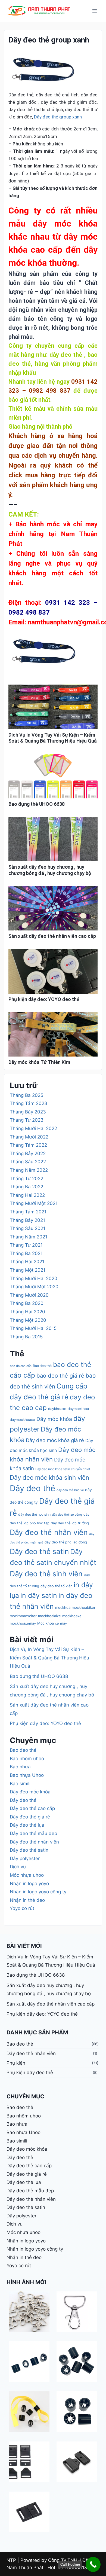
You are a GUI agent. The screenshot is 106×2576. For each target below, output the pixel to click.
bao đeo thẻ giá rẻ (60, 1376)
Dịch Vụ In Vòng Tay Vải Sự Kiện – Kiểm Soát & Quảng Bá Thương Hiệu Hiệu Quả (53, 738)
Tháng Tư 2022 (26, 1179)
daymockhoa (78, 1409)
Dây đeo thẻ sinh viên (46, 1574)
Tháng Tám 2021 (28, 1212)
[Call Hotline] (93, 2564)
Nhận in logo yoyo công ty (38, 1892)
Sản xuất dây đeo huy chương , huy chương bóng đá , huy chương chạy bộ (50, 870)
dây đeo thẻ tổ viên (56, 1586)
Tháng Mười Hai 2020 (34, 1278)
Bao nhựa (20, 1767)
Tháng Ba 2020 (27, 1303)
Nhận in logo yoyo (29, 1884)
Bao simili (20, 1784)
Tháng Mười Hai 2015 (33, 1328)
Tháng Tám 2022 (28, 1145)
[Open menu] (94, 11)
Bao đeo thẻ (42, 1366)
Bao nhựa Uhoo (27, 1775)
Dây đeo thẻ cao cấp (32, 1808)
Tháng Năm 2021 (29, 1237)
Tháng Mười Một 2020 (34, 1287)
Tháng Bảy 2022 (28, 1153)
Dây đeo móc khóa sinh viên (49, 1477)
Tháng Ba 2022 (26, 1187)
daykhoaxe (57, 1409)
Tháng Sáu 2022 (28, 1162)
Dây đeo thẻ (32, 1488)
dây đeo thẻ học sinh (34, 1514)
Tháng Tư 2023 (27, 1120)
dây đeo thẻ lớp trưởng (70, 1523)
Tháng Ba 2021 (26, 1253)
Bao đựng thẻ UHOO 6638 (37, 804)
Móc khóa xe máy (52, 1623)
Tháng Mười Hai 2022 (33, 1128)
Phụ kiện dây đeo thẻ (30, 2073)
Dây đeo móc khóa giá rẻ (55, 1440)
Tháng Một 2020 (28, 1320)
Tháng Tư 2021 (26, 1245)
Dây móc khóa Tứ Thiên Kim (39, 1062)
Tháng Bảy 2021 (27, 1220)
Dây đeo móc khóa (30, 1792)
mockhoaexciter (23, 1616)
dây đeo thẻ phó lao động (66, 1542)
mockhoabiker (84, 1607)
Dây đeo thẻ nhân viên (49, 1532)
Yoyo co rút (22, 1908)
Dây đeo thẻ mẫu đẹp (33, 1833)
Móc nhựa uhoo (27, 1875)
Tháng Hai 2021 (27, 1262)
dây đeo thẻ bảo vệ (70, 1490)
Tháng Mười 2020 (29, 1295)
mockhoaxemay (23, 1623)
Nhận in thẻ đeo (27, 1900)
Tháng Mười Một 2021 (34, 1203)
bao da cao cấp (21, 1366)
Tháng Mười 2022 (29, 1137)
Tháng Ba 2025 (26, 1095)
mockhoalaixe (49, 1616)
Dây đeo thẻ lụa (27, 1825)
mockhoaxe (72, 1616)
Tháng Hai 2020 (27, 1312)
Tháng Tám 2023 (29, 1103)
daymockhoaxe (22, 1420)
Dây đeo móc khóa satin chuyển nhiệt (63, 1469)
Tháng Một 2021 (28, 1270)
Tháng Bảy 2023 (28, 1112)
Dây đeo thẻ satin (39, 1551)
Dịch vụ (18, 1867)
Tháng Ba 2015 (26, 1337)
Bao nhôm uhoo (27, 1759)
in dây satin (39, 1595)
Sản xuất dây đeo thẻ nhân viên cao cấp (52, 936)
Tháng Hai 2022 (27, 1195)
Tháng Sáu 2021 (28, 1228)
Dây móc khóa (54, 1419)
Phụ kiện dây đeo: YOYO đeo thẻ (44, 999)
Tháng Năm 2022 (29, 1170)
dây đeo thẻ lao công (67, 1515)
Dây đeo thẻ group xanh (57, 117)
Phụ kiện (16, 2063)
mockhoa (63, 1607)
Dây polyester (25, 1858)
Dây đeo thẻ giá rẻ (30, 1817)
